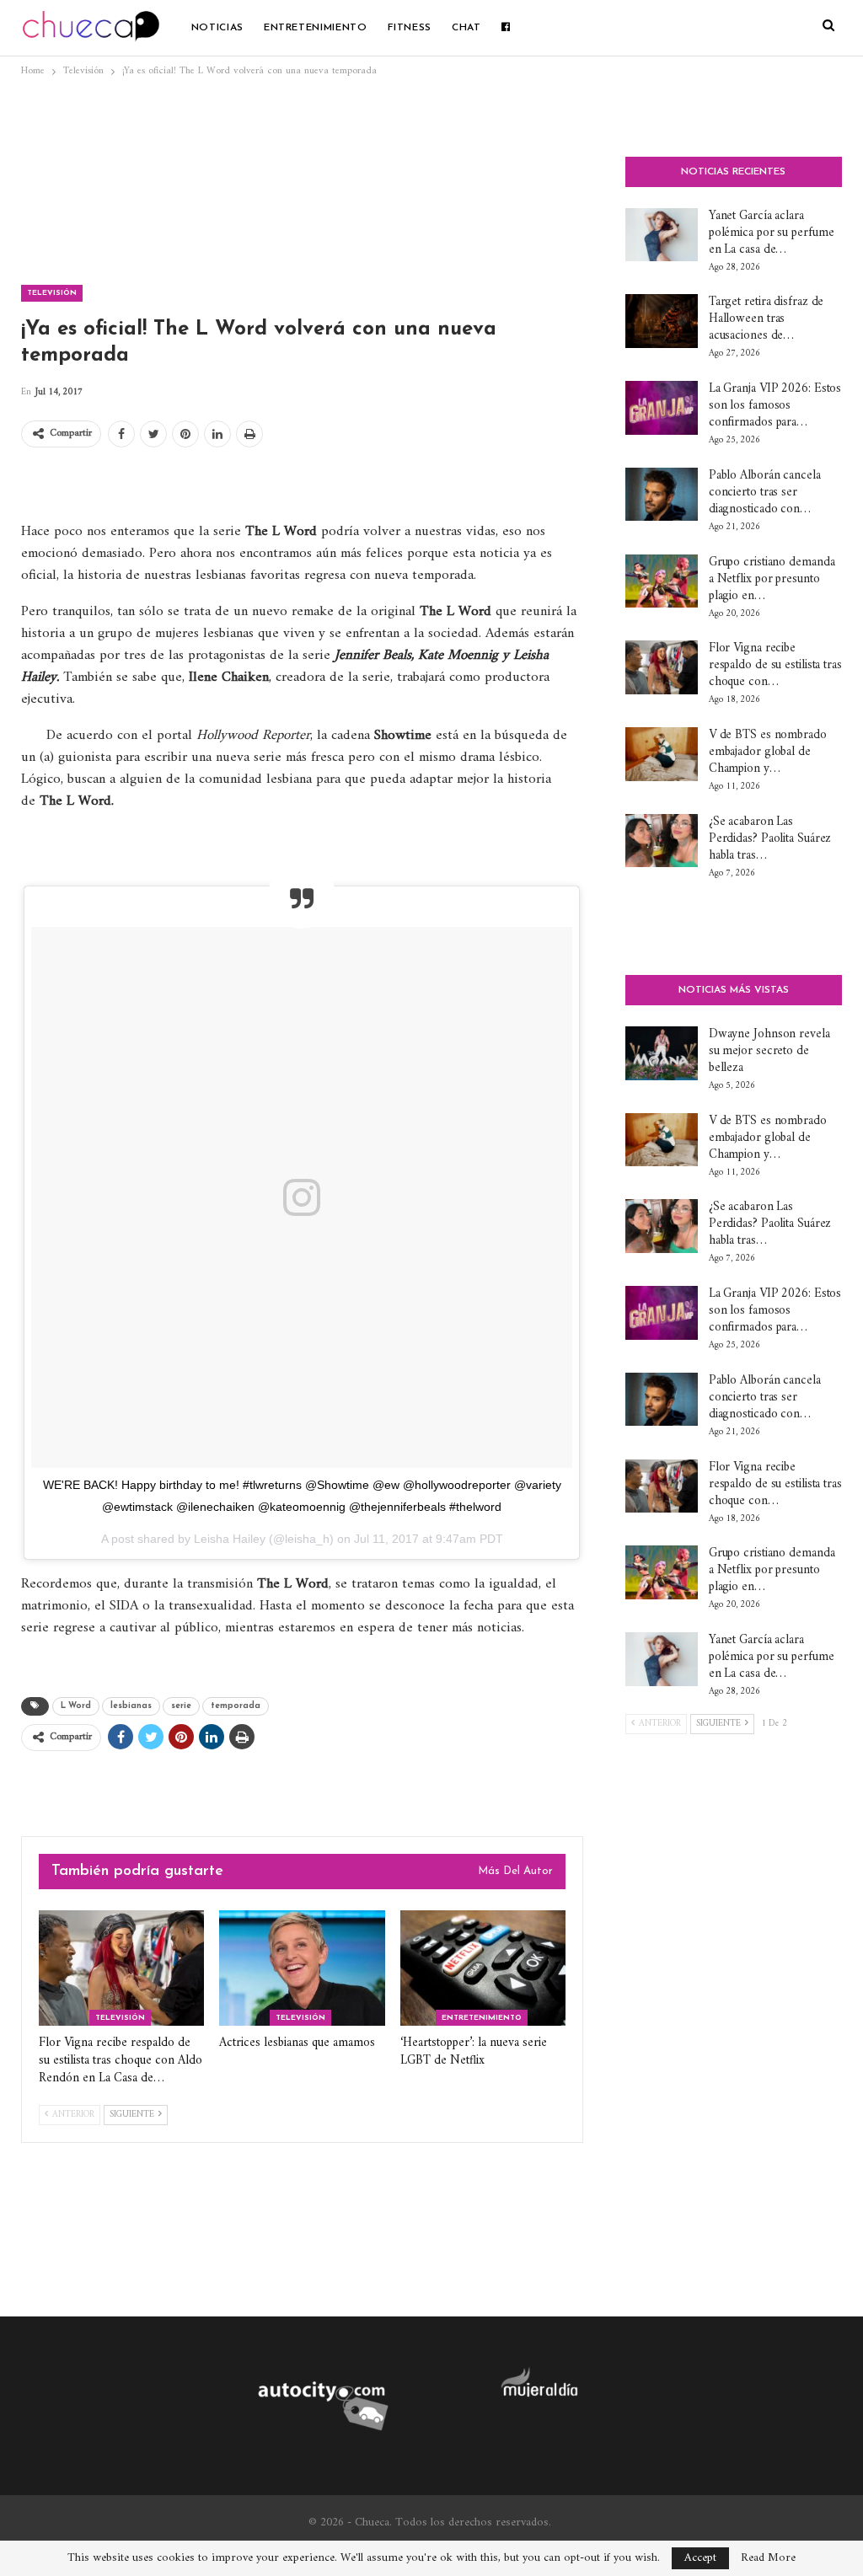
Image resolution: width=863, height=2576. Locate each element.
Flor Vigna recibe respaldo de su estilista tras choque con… (775, 665)
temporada (236, 1706)
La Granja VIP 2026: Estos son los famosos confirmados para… (775, 406)
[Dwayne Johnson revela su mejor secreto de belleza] (662, 1053)
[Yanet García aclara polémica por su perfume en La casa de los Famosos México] (662, 235)
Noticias (217, 28)
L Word (76, 1706)
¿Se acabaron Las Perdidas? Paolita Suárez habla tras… (770, 839)
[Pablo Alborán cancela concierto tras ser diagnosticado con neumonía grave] (662, 495)
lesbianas (131, 1706)
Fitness (410, 28)
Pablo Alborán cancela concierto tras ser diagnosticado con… (765, 493)
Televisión (52, 293)
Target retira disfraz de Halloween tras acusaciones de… (767, 319)
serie (181, 1706)
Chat (466, 28)
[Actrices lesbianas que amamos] (302, 1968)
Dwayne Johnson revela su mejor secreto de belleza (769, 1051)
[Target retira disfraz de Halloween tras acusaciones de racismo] (662, 321)
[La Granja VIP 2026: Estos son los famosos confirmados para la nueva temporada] (662, 408)
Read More (768, 2558)
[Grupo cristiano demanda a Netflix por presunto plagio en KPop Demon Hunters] (662, 581)
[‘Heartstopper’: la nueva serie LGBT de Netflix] (483, 1968)
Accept (700, 2558)
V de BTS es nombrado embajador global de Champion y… (768, 752)
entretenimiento (316, 28)
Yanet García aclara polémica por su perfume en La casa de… (772, 233)
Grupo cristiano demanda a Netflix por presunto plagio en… (772, 579)
